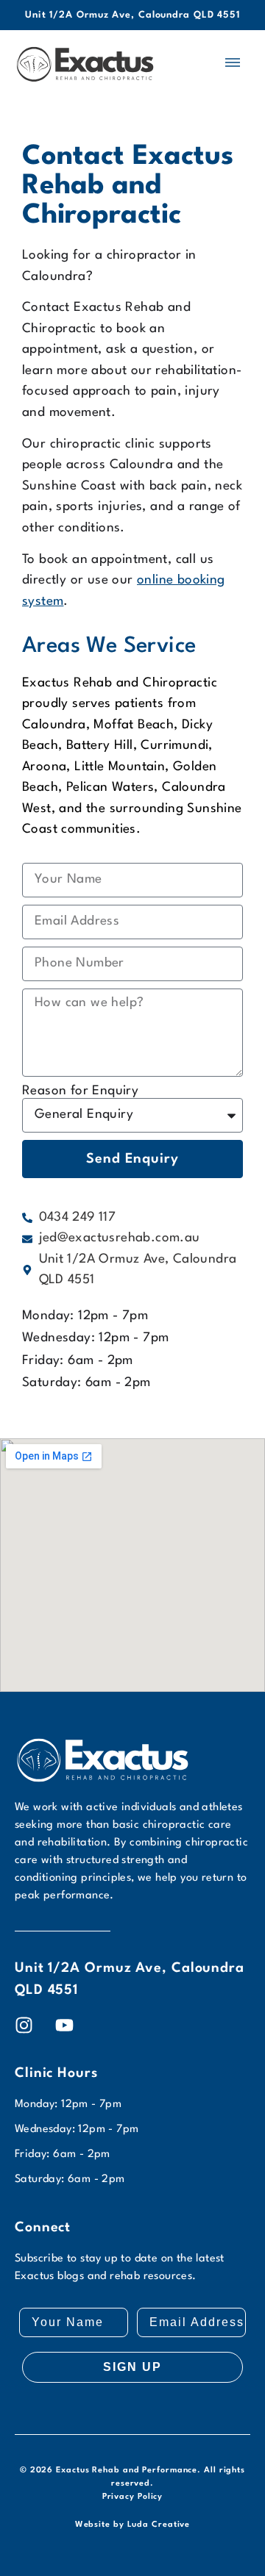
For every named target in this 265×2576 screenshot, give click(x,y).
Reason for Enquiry (80, 1091)
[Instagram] (24, 2025)
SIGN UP (132, 2367)
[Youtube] (64, 2025)
